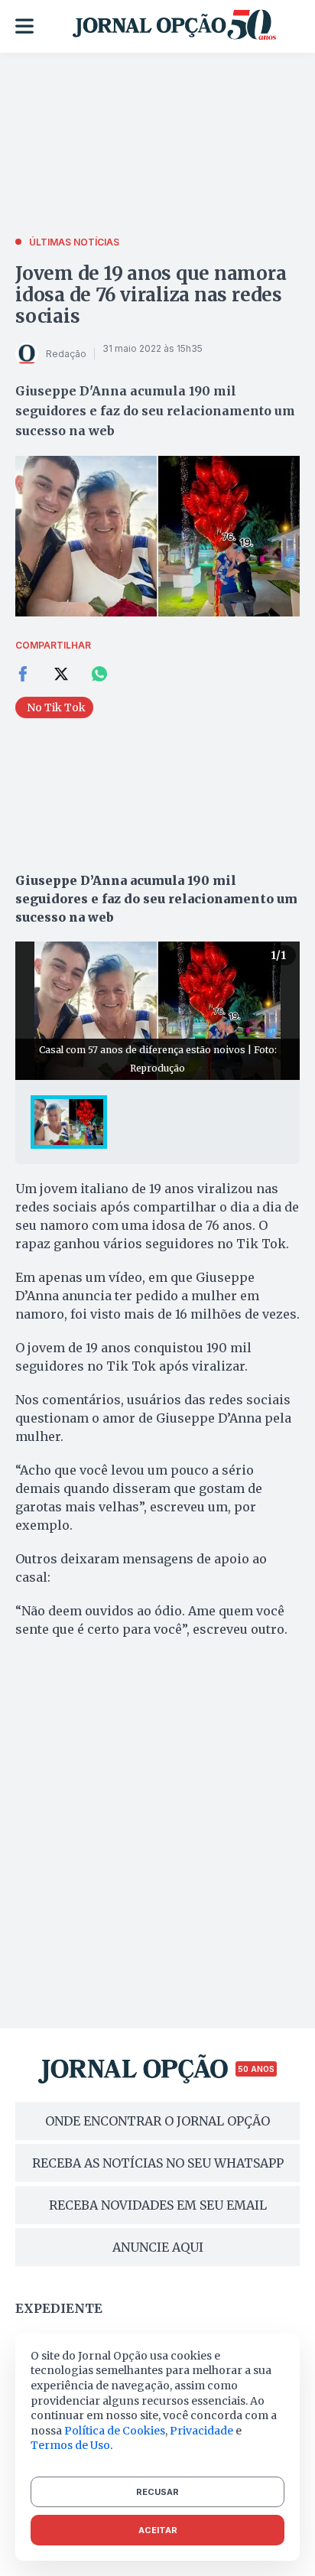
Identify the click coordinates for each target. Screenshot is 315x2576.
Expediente (59, 2308)
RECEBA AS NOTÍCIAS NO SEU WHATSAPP (158, 2163)
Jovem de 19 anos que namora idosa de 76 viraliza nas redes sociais (151, 295)
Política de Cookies (115, 2431)
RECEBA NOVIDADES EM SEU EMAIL (158, 2205)
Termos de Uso (70, 2445)
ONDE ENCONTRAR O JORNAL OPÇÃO (157, 2121)
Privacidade (201, 2431)
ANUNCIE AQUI (158, 2247)
